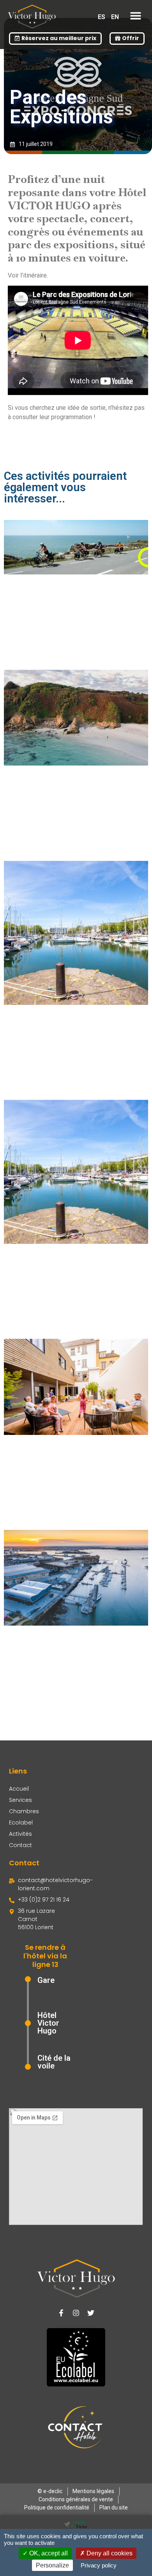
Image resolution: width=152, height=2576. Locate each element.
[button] (135, 16)
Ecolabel (21, 1823)
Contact (20, 1845)
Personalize (52, 2565)
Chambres (24, 1811)
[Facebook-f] (61, 2313)
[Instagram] (76, 2313)
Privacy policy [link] (99, 2565)
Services (20, 1800)
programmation (71, 417)
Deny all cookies (109, 2553)
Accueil (19, 1789)
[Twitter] (91, 2313)
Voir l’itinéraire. (28, 275)
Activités (20, 1834)
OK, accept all (48, 2553)
